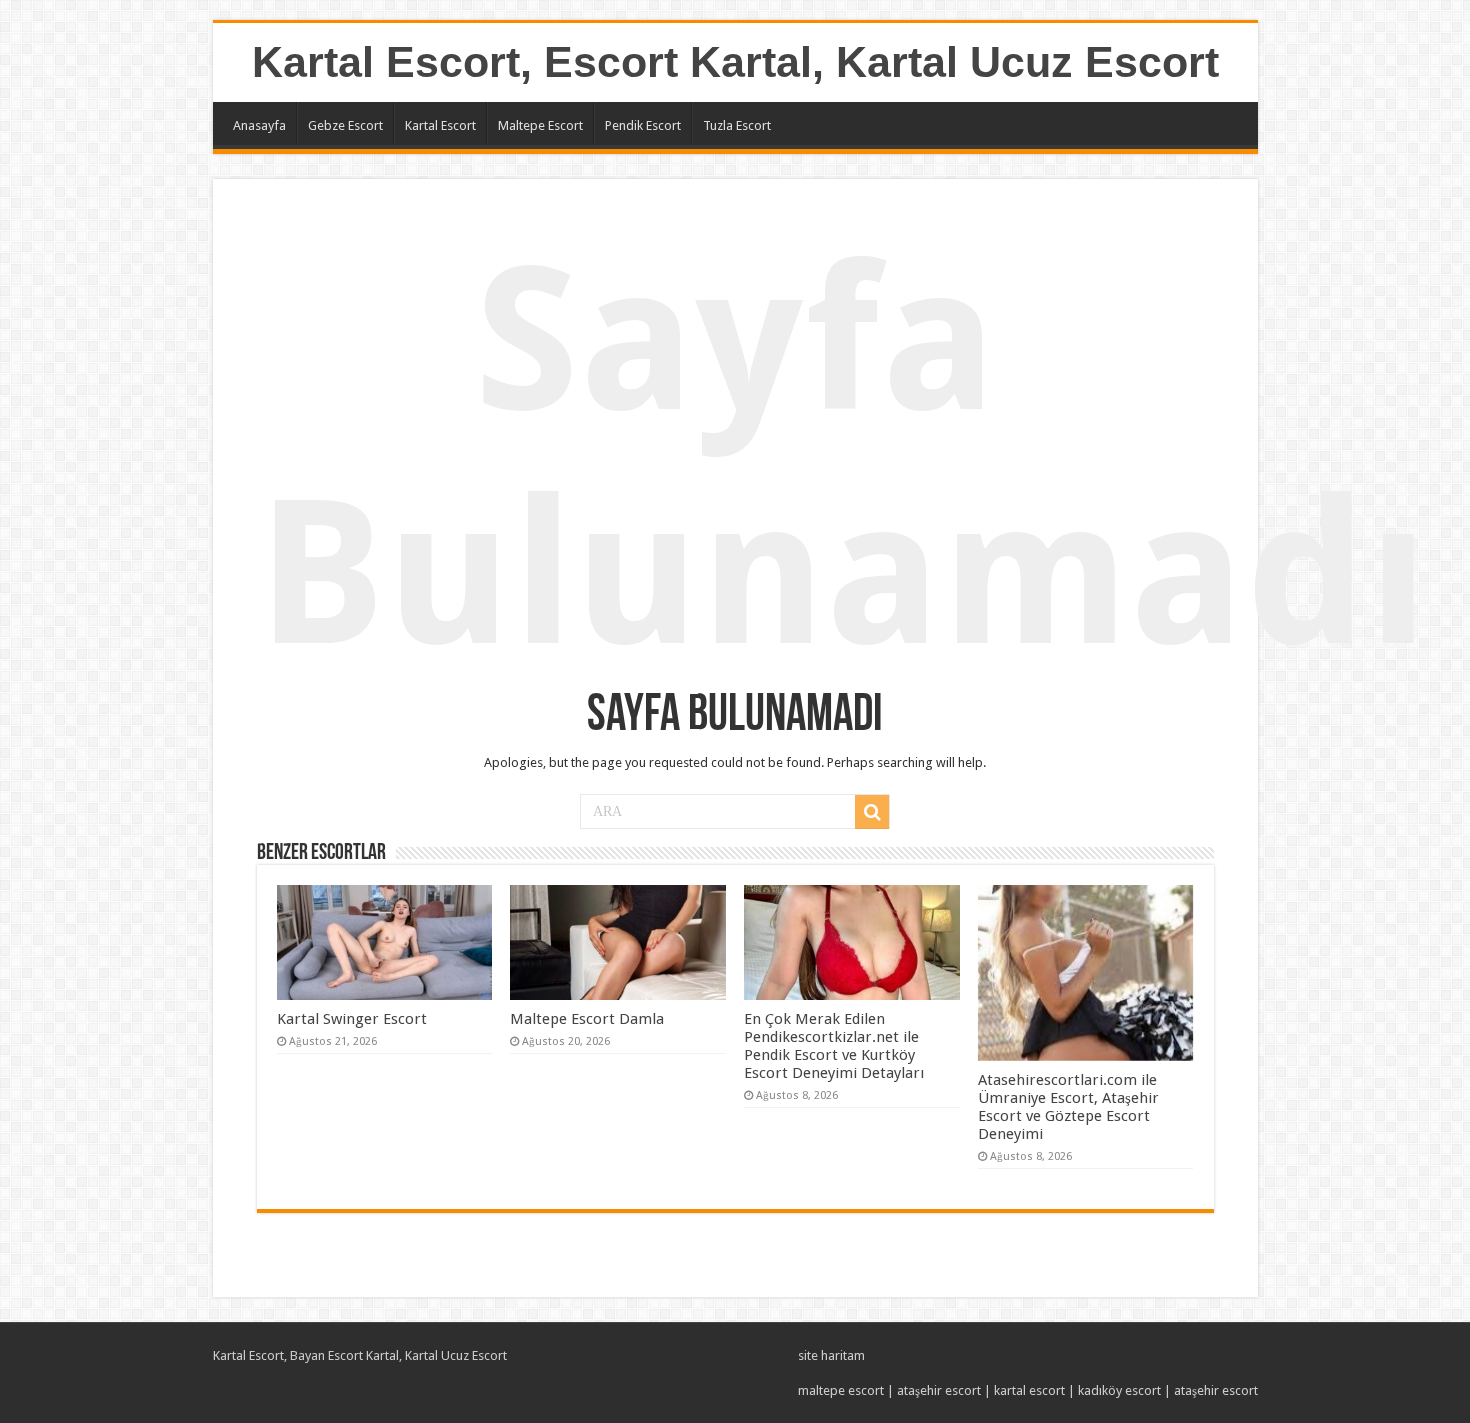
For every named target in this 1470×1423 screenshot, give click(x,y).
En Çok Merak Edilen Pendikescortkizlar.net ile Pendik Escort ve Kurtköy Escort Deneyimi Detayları (834, 1046)
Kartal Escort (440, 125)
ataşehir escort (939, 1390)
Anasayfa (259, 125)
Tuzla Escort (737, 125)
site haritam (831, 1355)
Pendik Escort (643, 125)
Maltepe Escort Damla (587, 1019)
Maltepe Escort (540, 125)
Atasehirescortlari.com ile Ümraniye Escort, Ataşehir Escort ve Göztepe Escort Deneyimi (1068, 1107)
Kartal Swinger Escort (352, 1019)
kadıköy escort (1119, 1390)
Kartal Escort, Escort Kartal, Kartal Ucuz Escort (735, 62)
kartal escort (1029, 1390)
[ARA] (872, 812)
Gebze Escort (345, 125)
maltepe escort (841, 1390)
